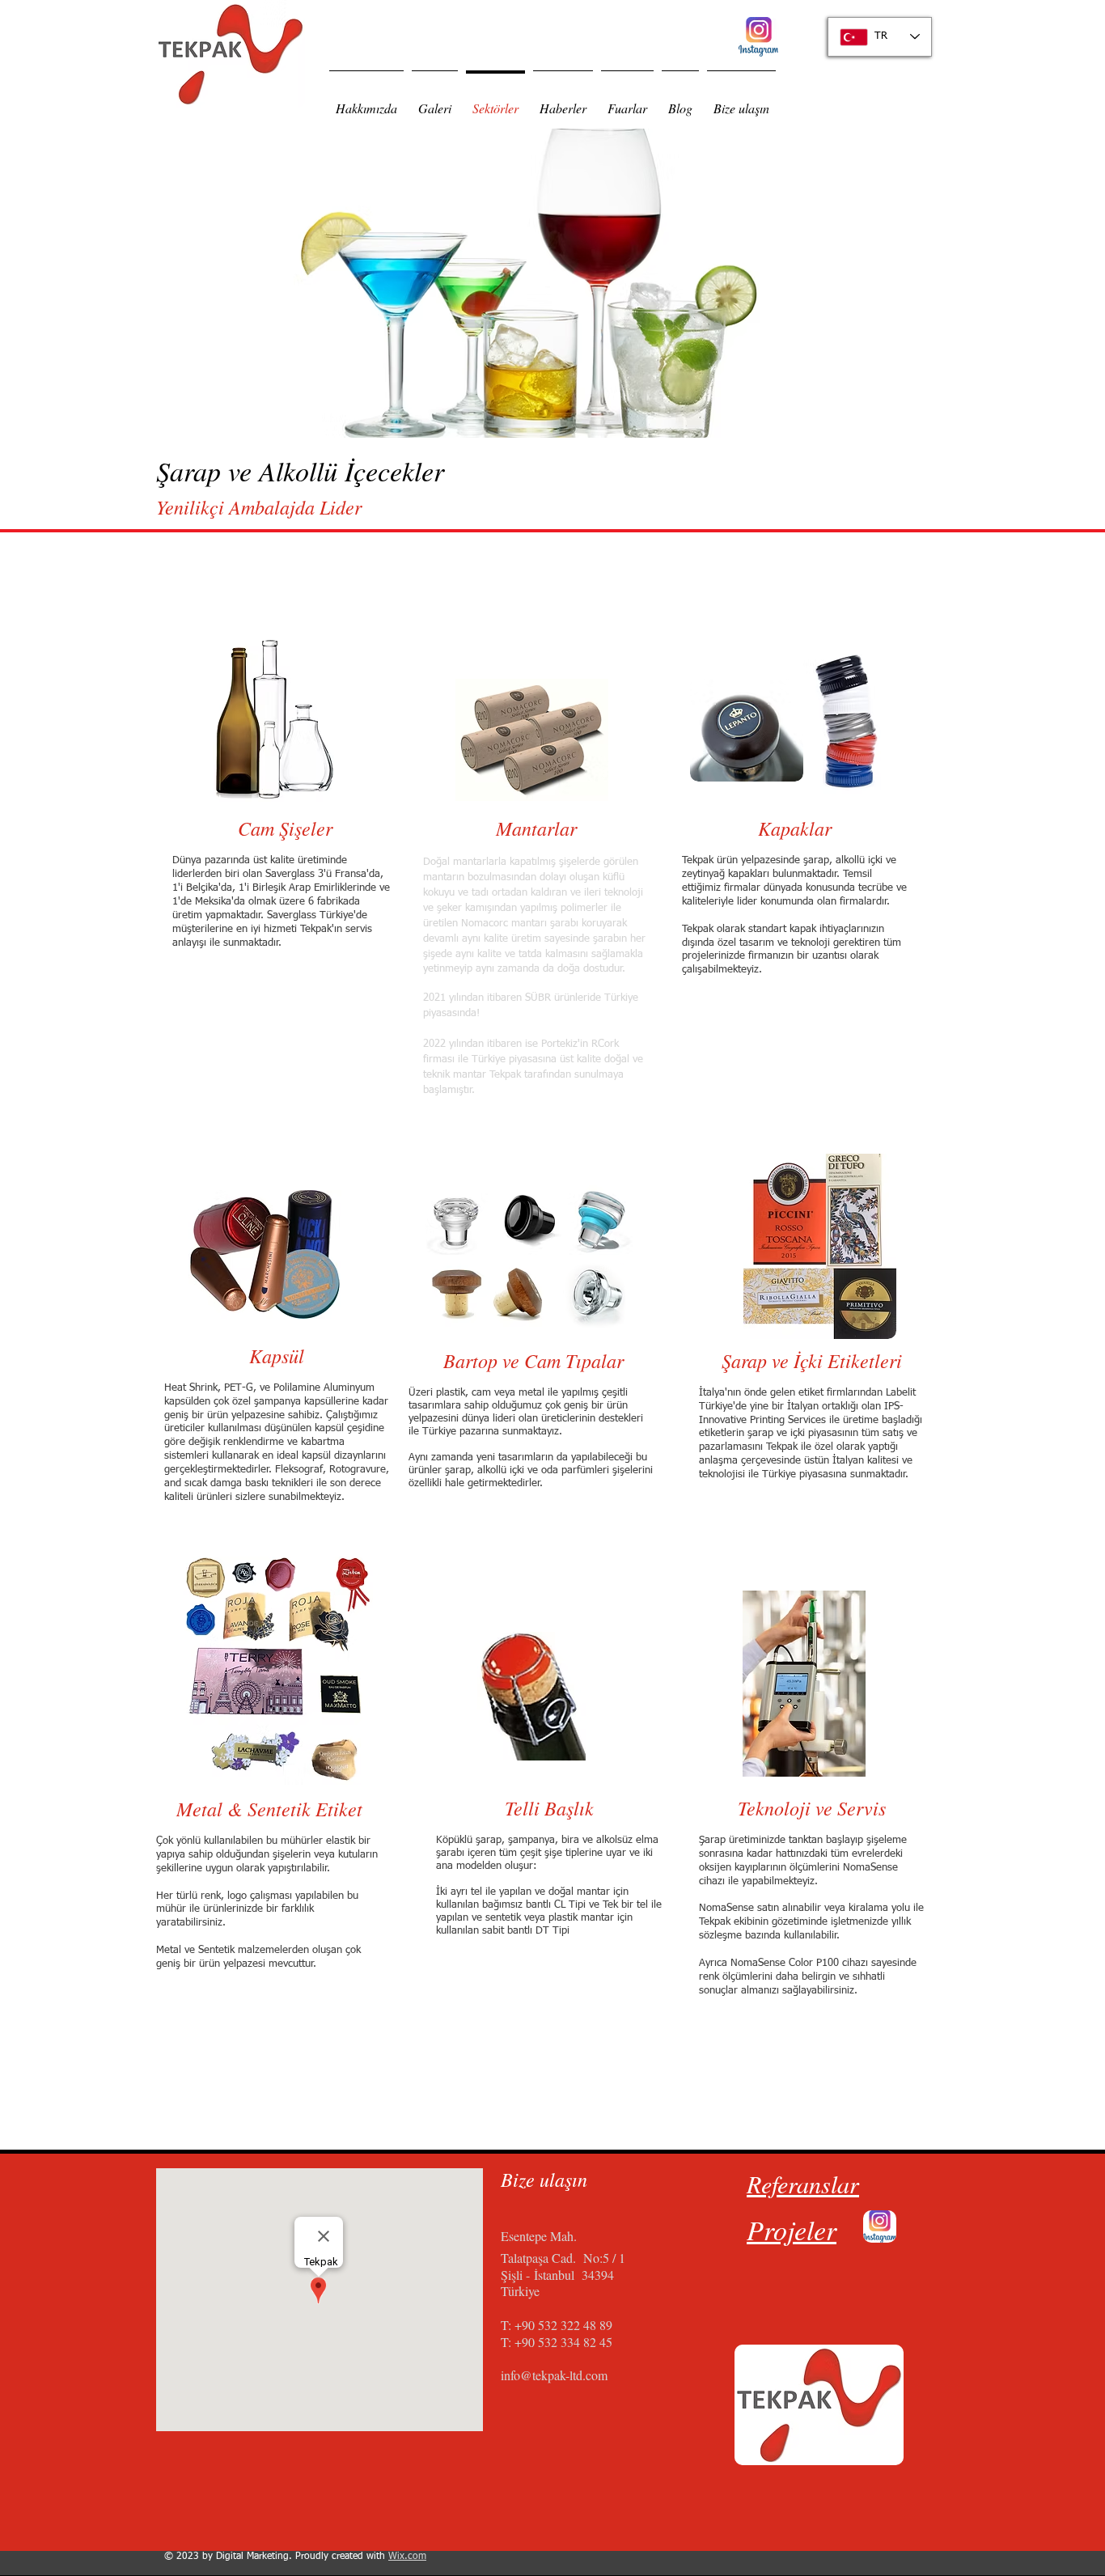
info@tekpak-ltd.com (554, 2375)
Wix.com (407, 2557)
